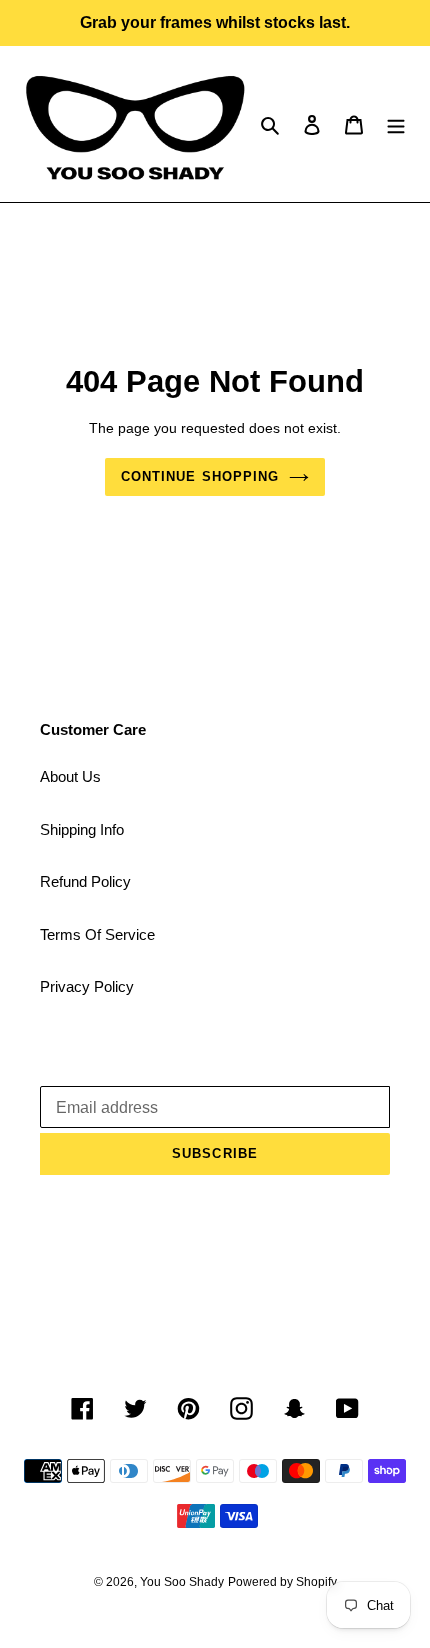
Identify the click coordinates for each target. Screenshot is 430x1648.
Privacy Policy (87, 986)
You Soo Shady (182, 1582)
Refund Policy (85, 881)
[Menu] (396, 124)
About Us (70, 776)
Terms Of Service (97, 934)
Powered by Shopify (282, 1582)
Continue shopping (200, 476)
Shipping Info (82, 829)
